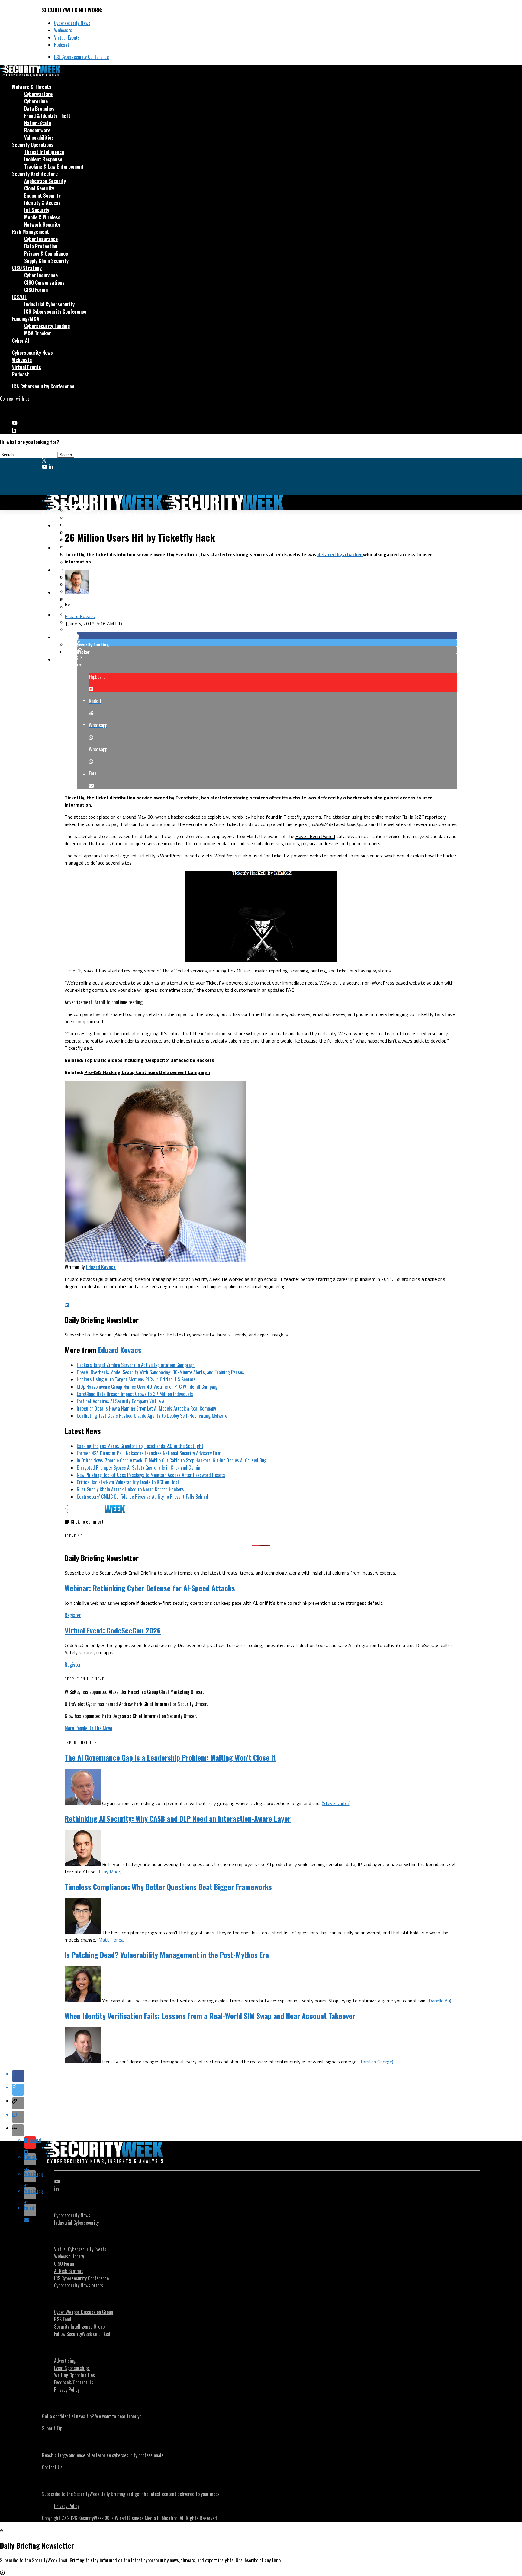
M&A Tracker (38, 333)
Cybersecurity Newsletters (79, 2285)
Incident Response (43, 159)
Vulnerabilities (39, 137)
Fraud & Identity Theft (47, 116)
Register (73, 1615)
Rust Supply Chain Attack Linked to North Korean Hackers (130, 1489)
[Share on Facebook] (267, 636)
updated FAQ (281, 990)
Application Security (45, 181)
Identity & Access (42, 203)
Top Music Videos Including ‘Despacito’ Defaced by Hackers (149, 1060)
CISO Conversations (44, 282)
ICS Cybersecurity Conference (81, 57)
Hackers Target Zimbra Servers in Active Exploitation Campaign (136, 1365)
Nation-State (38, 123)
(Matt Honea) (111, 1940)
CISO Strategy (27, 268)
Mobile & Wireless (42, 217)
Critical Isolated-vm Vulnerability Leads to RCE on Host (128, 1482)
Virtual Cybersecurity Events (80, 2249)
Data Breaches (39, 108)
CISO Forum (36, 290)
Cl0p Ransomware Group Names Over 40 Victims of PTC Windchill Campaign (148, 1387)
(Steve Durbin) (336, 1803)
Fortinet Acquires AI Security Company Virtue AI (121, 1401)
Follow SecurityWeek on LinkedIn (84, 2334)
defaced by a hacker (340, 554)
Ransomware (37, 130)
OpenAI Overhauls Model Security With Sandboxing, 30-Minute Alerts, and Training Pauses (160, 1372)
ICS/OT (19, 297)
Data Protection (41, 246)
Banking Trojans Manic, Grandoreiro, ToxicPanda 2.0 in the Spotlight (140, 1446)
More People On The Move (88, 1728)
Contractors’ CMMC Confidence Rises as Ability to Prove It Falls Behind (142, 1497)
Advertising (65, 2361)
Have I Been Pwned (315, 836)
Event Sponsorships (72, 2368)
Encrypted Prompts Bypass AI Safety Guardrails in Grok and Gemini (139, 1468)
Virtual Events (67, 37)
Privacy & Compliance (46, 253)
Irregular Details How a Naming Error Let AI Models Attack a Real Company (147, 1408)
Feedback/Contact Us (74, 2382)
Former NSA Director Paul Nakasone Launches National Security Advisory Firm (149, 1453)
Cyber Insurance (41, 239)
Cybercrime (36, 101)
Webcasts (63, 30)
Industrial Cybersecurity (49, 304)
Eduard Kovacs (80, 616)
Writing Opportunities (74, 2375)
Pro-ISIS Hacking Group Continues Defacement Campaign (147, 1072)
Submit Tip (52, 2428)
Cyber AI (21, 340)
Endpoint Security (42, 195)
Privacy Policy (67, 2390)
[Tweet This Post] (267, 643)
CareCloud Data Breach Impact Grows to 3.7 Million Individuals (135, 1394)
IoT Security (37, 210)
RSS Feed (63, 2319)
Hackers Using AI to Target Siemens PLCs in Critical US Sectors (136, 1379)
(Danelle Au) (439, 2001)
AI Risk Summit (69, 2271)
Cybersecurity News (72, 23)
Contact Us (52, 2467)
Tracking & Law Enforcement (54, 166)
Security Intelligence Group (79, 2326)
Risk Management (31, 232)
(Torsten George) (376, 2062)
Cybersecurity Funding (47, 326)
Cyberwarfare (38, 94)
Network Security (42, 224)
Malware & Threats (32, 87)
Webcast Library (69, 2256)
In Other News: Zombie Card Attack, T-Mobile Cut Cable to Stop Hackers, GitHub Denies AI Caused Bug (172, 1460)
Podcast (62, 45)
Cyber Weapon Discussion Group (84, 2312)
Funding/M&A (26, 319)
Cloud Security (39, 188)
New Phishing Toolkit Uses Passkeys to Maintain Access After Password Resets (151, 1475)
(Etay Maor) (110, 1872)
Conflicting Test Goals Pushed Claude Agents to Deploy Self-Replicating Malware (152, 1416)
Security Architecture (35, 174)
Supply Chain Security (46, 261)
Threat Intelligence (44, 152)
